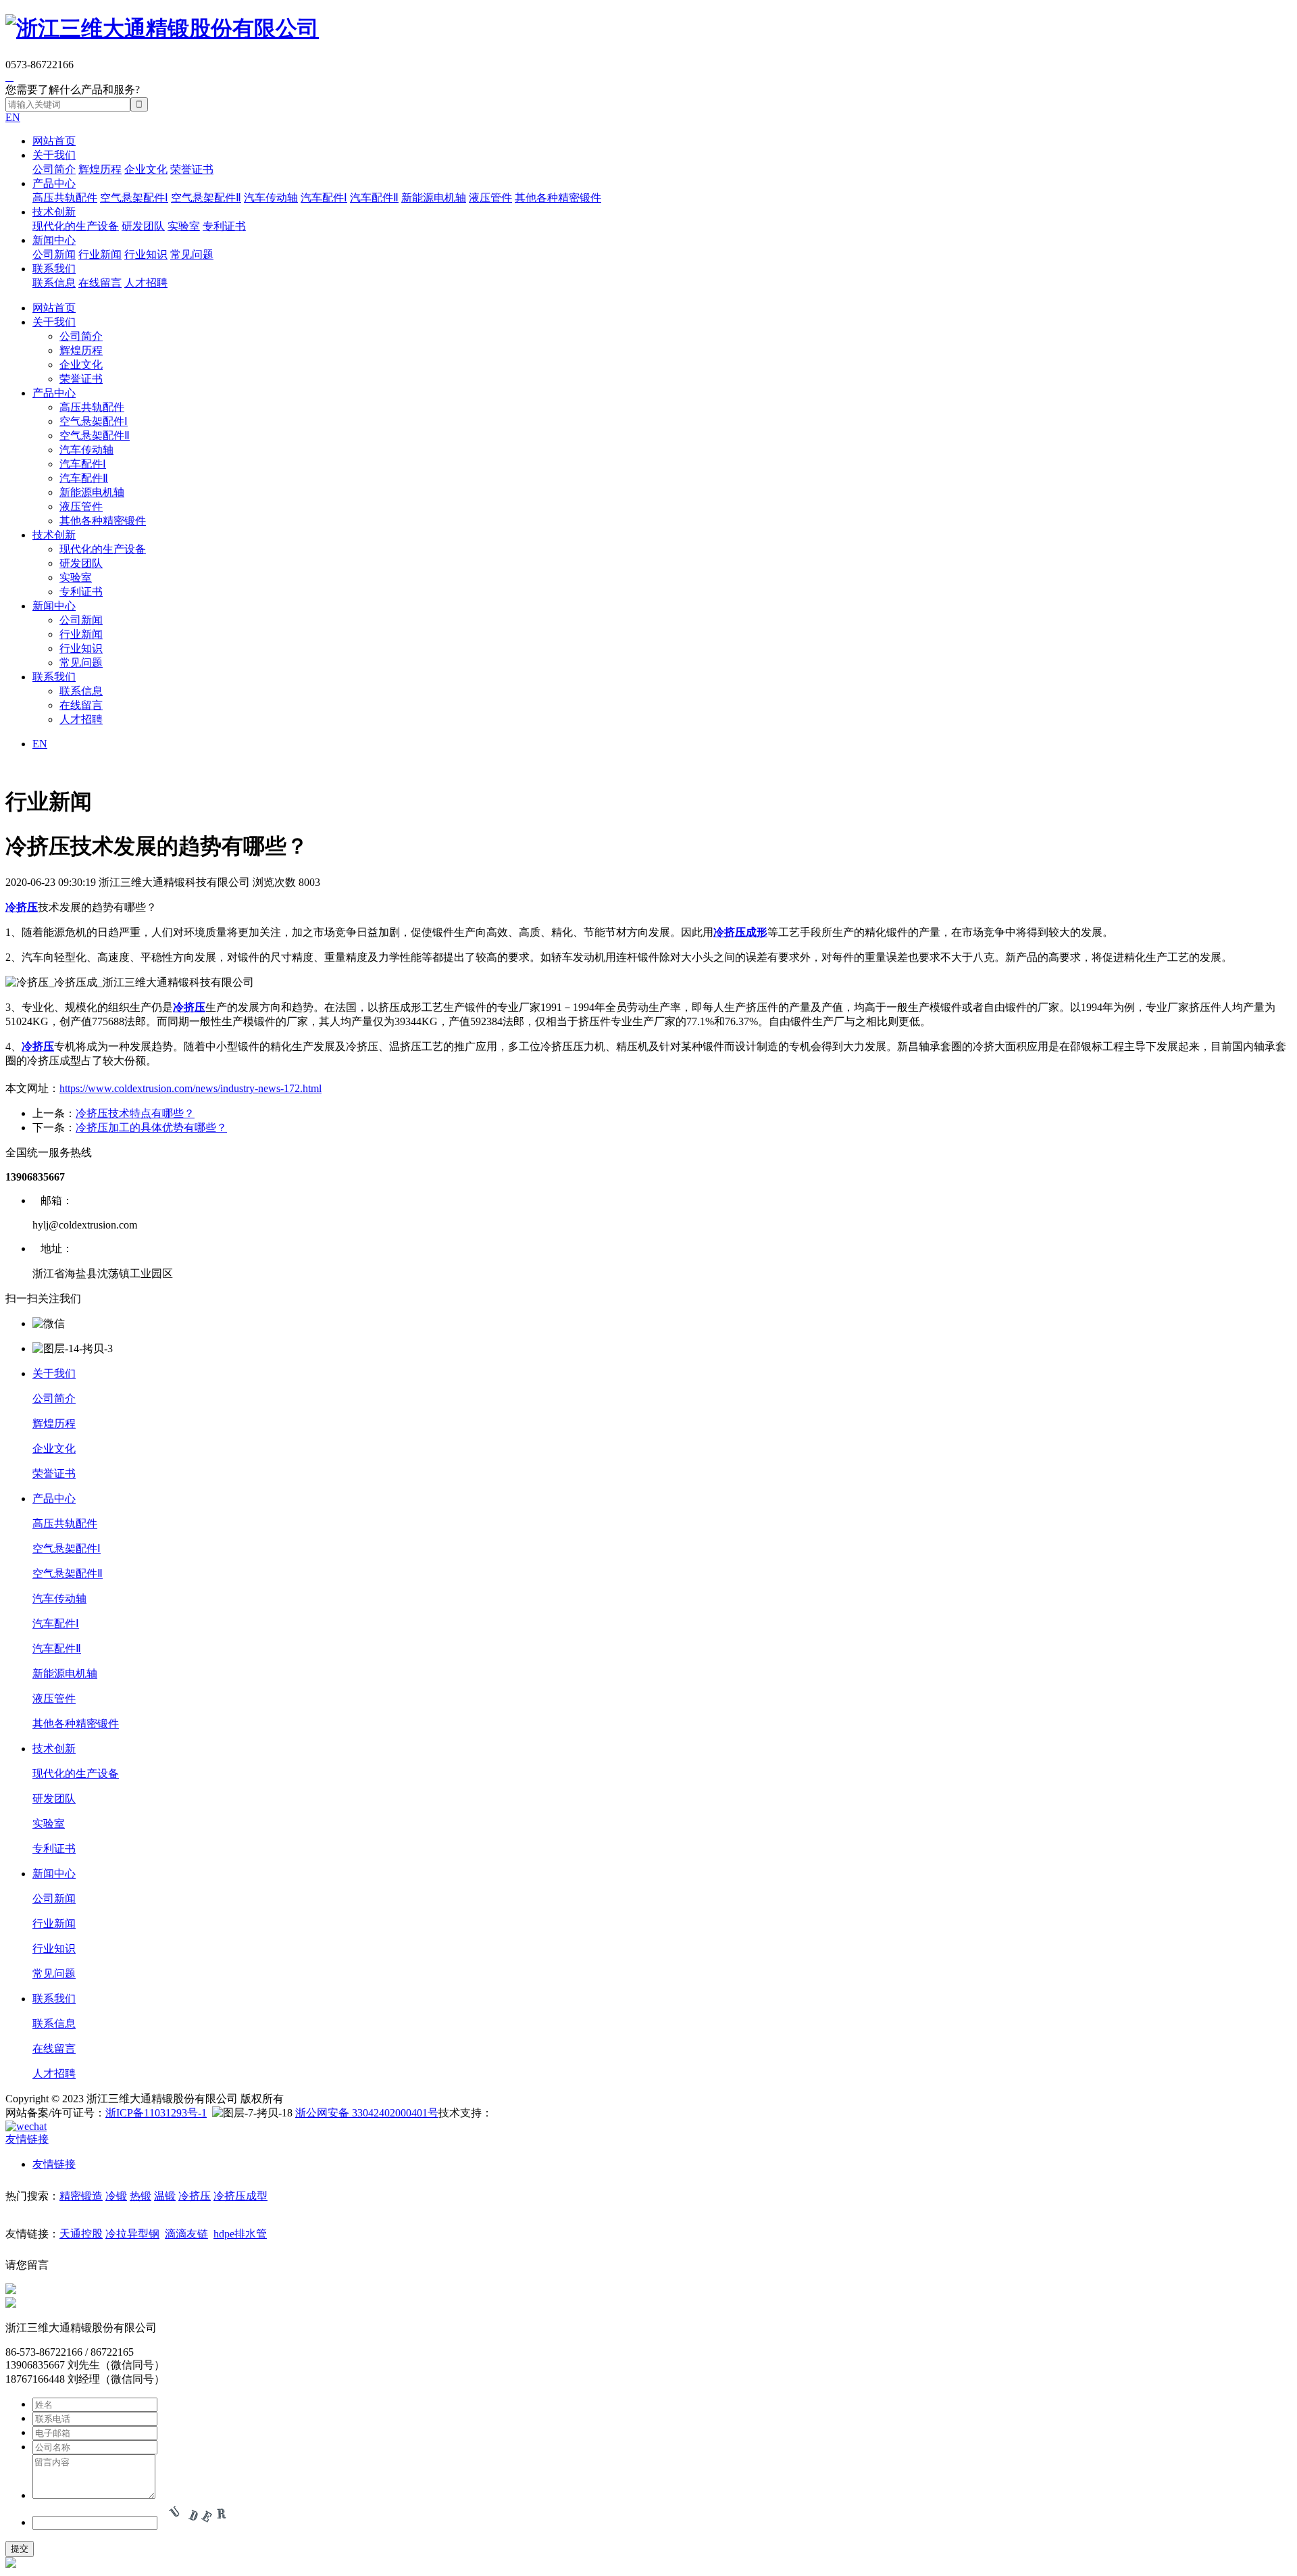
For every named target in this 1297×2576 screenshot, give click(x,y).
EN (13, 117)
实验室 (184, 226)
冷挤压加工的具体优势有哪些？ (151, 1128)
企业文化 (146, 169)
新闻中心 (54, 240)
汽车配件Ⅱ (374, 198)
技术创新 (54, 212)
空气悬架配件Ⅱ (206, 198)
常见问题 (192, 254)
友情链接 (54, 2164)
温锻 (165, 2196)
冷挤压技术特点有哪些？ (135, 1113)
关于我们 (54, 155)
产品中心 (54, 183)
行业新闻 (100, 254)
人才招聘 (146, 283)
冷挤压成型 (240, 2196)
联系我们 (54, 269)
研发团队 (143, 226)
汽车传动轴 (271, 198)
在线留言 (100, 283)
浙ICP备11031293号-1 (156, 2113)
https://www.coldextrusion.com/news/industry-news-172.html (190, 1088)
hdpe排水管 (240, 2234)
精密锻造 (81, 2196)
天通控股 (81, 2234)
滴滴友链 (186, 2234)
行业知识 (146, 254)
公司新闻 (54, 254)
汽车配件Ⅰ (324, 198)
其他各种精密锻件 (558, 198)
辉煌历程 (100, 169)
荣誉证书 (192, 169)
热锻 (141, 2196)
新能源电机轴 (434, 198)
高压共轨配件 (65, 198)
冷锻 (116, 2196)
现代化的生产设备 (76, 226)
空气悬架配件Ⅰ (134, 198)
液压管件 (490, 198)
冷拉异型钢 (132, 2234)
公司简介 (54, 169)
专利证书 (224, 226)
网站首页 (54, 141)
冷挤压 (195, 2196)
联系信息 (54, 283)
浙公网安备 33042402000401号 (367, 2113)
